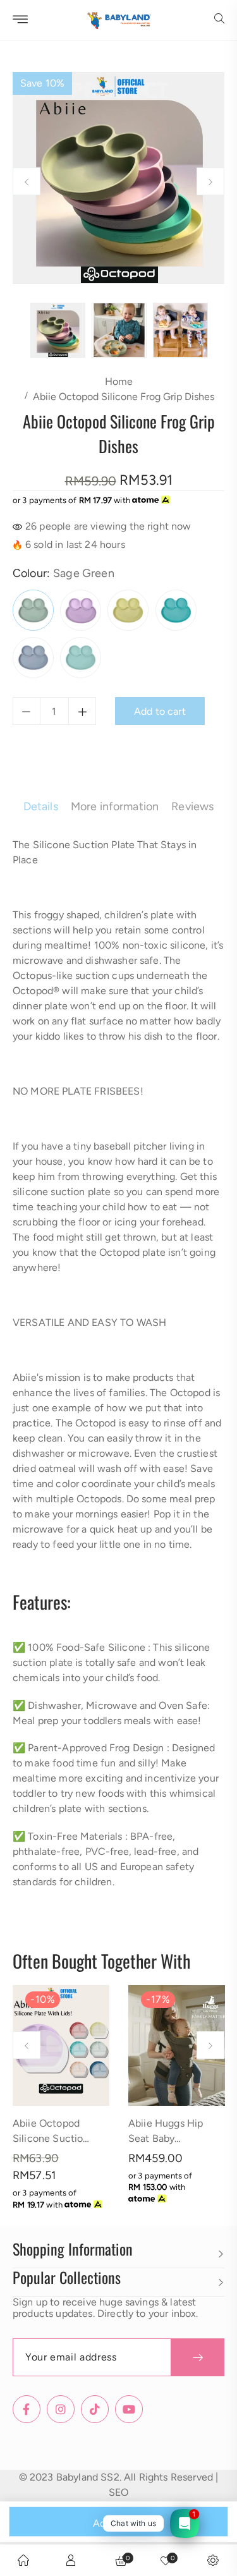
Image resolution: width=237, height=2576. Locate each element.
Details (41, 806)
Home (119, 381)
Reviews (192, 806)
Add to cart (119, 2523)
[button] (219, 20)
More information (115, 806)
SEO (118, 2492)
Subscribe (197, 2357)
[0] (166, 2560)
